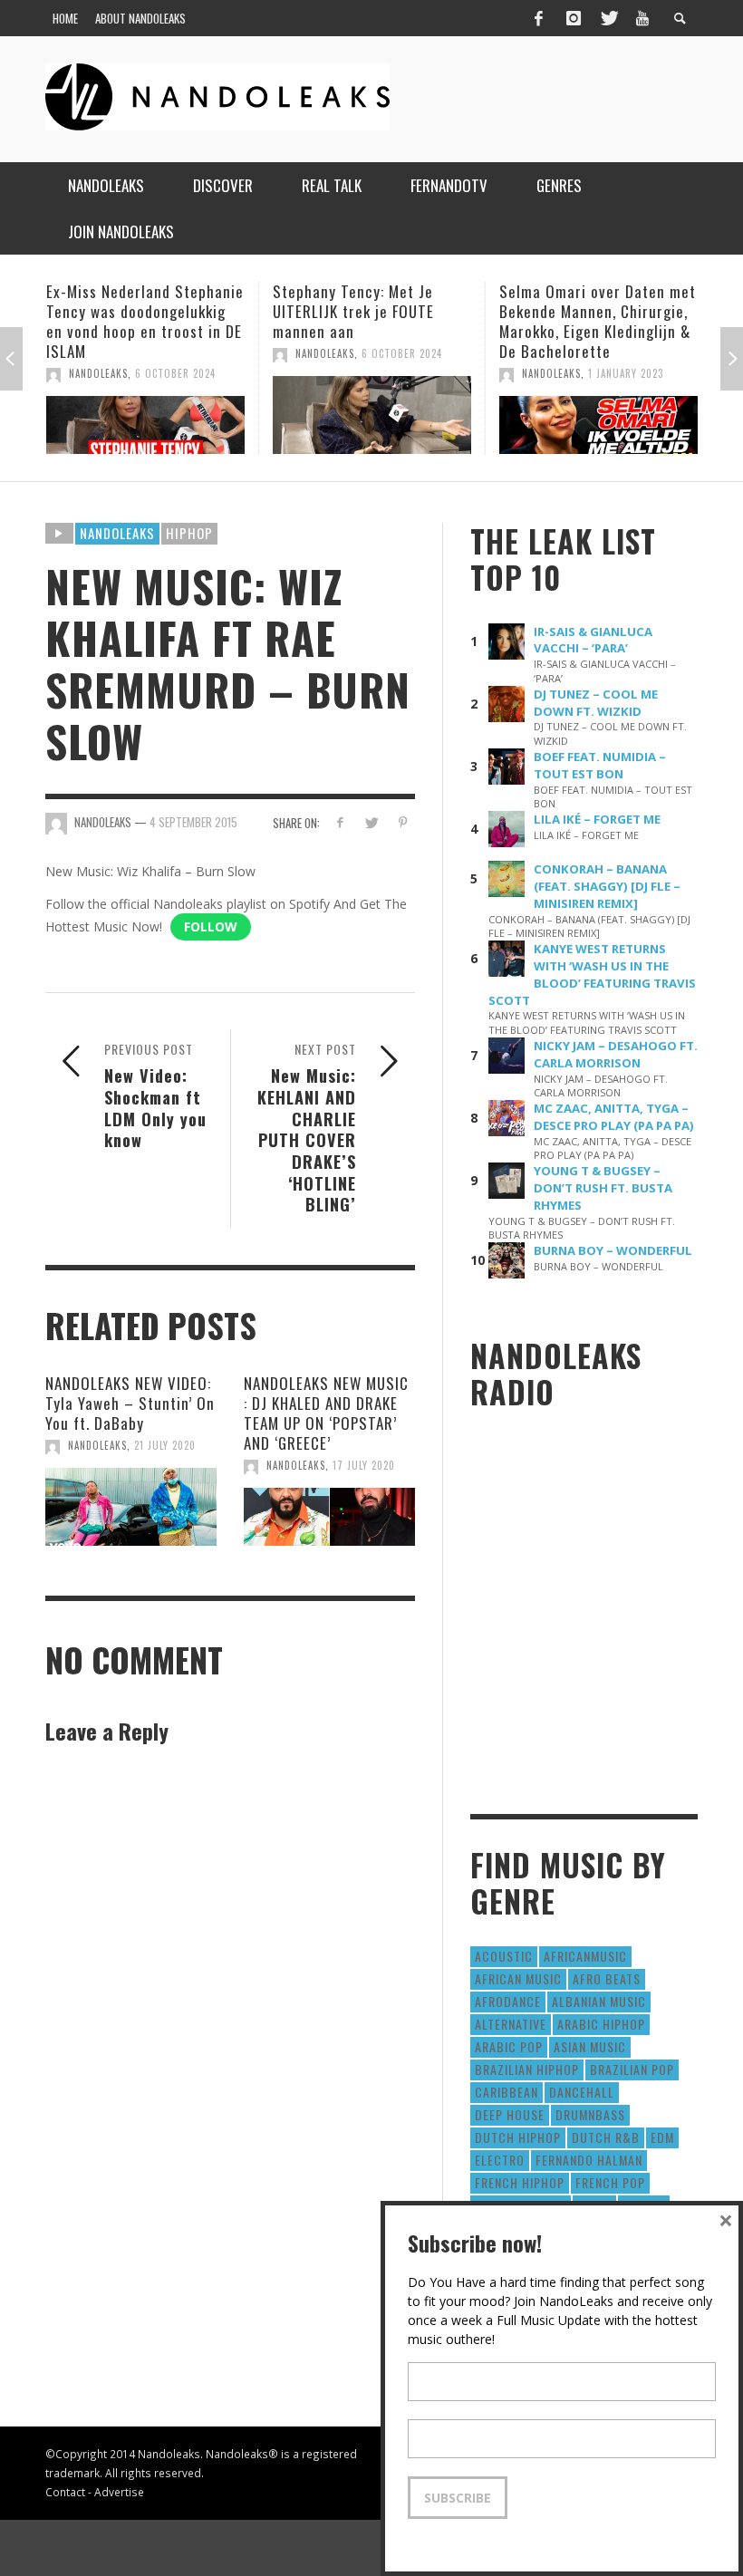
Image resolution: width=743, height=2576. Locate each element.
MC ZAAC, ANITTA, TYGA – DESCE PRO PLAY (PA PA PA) (614, 1117)
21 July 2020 (165, 1445)
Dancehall (582, 2092)
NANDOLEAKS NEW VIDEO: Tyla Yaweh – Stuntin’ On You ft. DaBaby (130, 1403)
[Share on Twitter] (371, 822)
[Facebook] (538, 18)
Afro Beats (607, 1978)
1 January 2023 (399, 373)
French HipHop (520, 2182)
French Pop (610, 2182)
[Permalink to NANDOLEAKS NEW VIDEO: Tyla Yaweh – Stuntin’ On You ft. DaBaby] (131, 1507)
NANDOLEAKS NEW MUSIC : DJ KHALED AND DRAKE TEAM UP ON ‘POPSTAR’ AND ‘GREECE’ (326, 1413)
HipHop (189, 533)
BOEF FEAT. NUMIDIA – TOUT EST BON (600, 765)
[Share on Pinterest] (403, 822)
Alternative (511, 2024)
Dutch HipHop (518, 2137)
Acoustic (504, 1956)
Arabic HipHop (601, 2024)
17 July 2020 (364, 1465)
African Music (518, 1978)
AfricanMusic (585, 1956)
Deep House (510, 2114)
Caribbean (507, 2092)
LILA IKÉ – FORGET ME (597, 819)
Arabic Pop (509, 2046)
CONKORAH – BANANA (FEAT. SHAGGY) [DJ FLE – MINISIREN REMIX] (607, 886)
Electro (500, 2160)
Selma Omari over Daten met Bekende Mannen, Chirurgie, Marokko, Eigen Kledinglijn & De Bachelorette (371, 321)
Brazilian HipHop (527, 2069)
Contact (65, 2492)
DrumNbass (590, 2114)
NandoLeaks (98, 353)
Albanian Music (599, 2001)
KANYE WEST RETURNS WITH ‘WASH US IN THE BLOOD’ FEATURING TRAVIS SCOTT (592, 974)
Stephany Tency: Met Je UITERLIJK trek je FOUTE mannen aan (127, 311)
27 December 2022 (633, 393)
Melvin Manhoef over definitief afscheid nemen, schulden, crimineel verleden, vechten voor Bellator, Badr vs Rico (590, 331)
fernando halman (589, 2160)
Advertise (119, 2492)
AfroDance (508, 2001)
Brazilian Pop (632, 2069)
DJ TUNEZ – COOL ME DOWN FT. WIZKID (596, 703)
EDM (662, 2137)
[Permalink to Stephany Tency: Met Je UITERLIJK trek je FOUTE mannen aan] (145, 415)
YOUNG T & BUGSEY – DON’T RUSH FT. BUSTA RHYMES (603, 1188)
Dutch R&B (606, 2137)
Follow (211, 926)
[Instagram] (574, 18)
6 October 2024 (175, 353)
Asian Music (590, 2046)
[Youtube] (642, 18)
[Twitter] (608, 18)
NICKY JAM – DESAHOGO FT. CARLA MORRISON (616, 1054)
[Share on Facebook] (339, 822)
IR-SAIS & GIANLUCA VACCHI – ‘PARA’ (593, 640)
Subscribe (458, 2498)
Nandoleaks (117, 533)
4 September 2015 (193, 822)
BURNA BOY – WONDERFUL (613, 1250)
